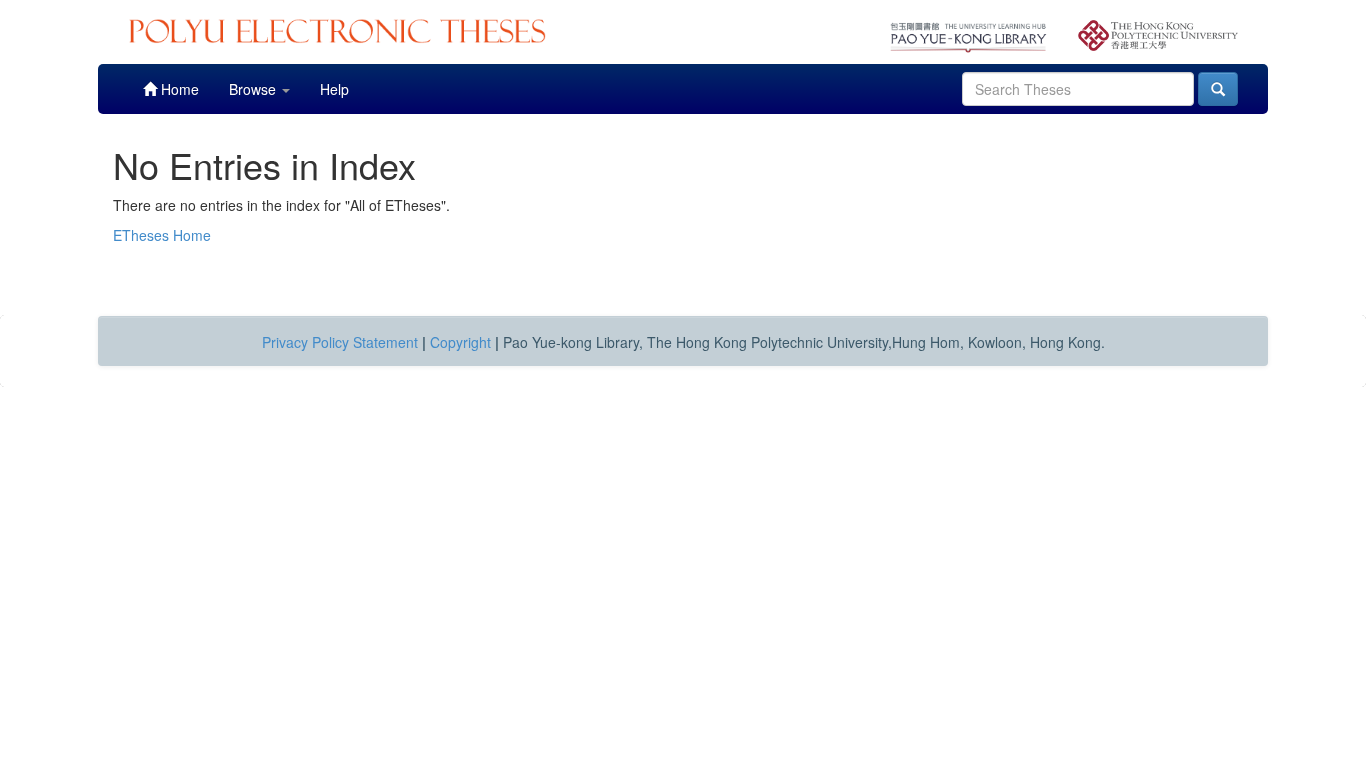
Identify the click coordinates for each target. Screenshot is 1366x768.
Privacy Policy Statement (340, 342)
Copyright (460, 342)
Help (334, 89)
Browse (254, 89)
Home (178, 89)
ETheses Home (162, 235)
